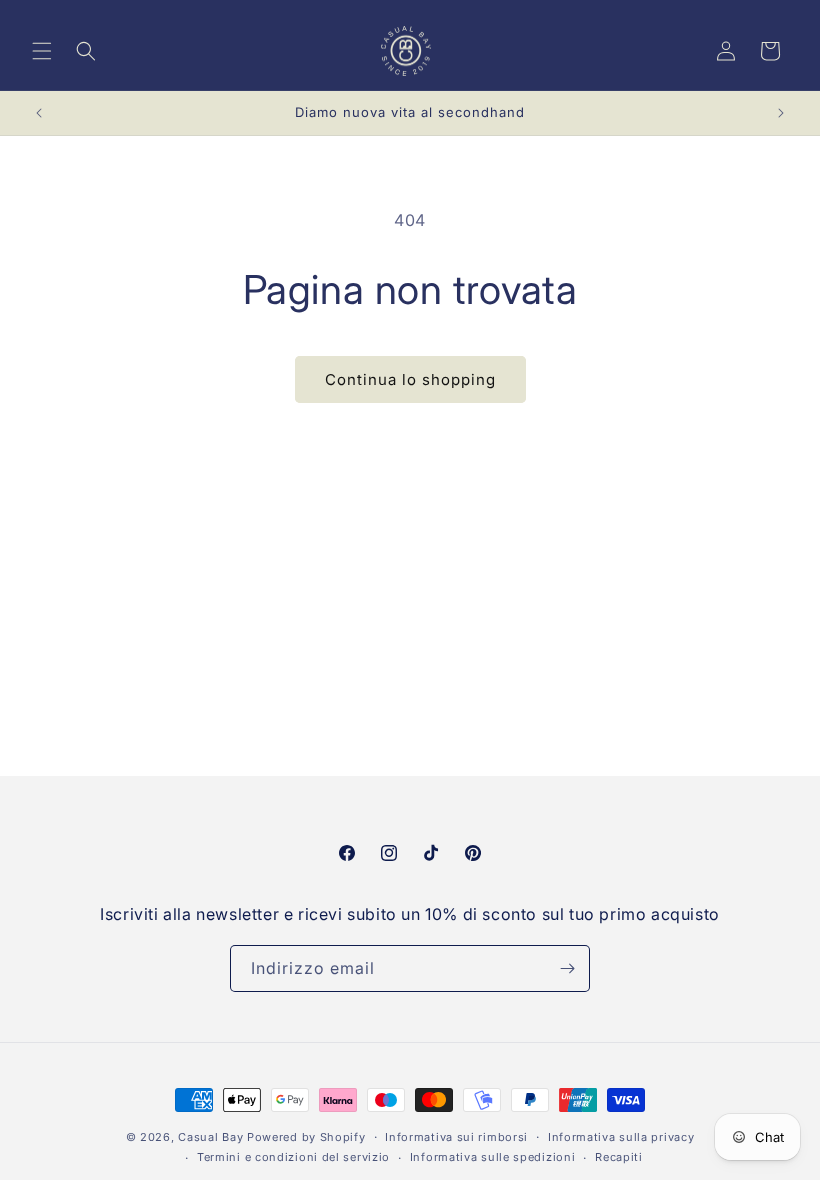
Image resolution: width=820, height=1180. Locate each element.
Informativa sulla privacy (621, 1137)
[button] (42, 51)
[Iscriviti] (567, 968)
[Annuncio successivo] (781, 113)
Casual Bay (210, 1137)
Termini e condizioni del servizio (293, 1157)
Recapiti (619, 1157)
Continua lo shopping (410, 379)
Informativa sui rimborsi (456, 1137)
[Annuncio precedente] (39, 113)
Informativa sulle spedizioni (493, 1157)
